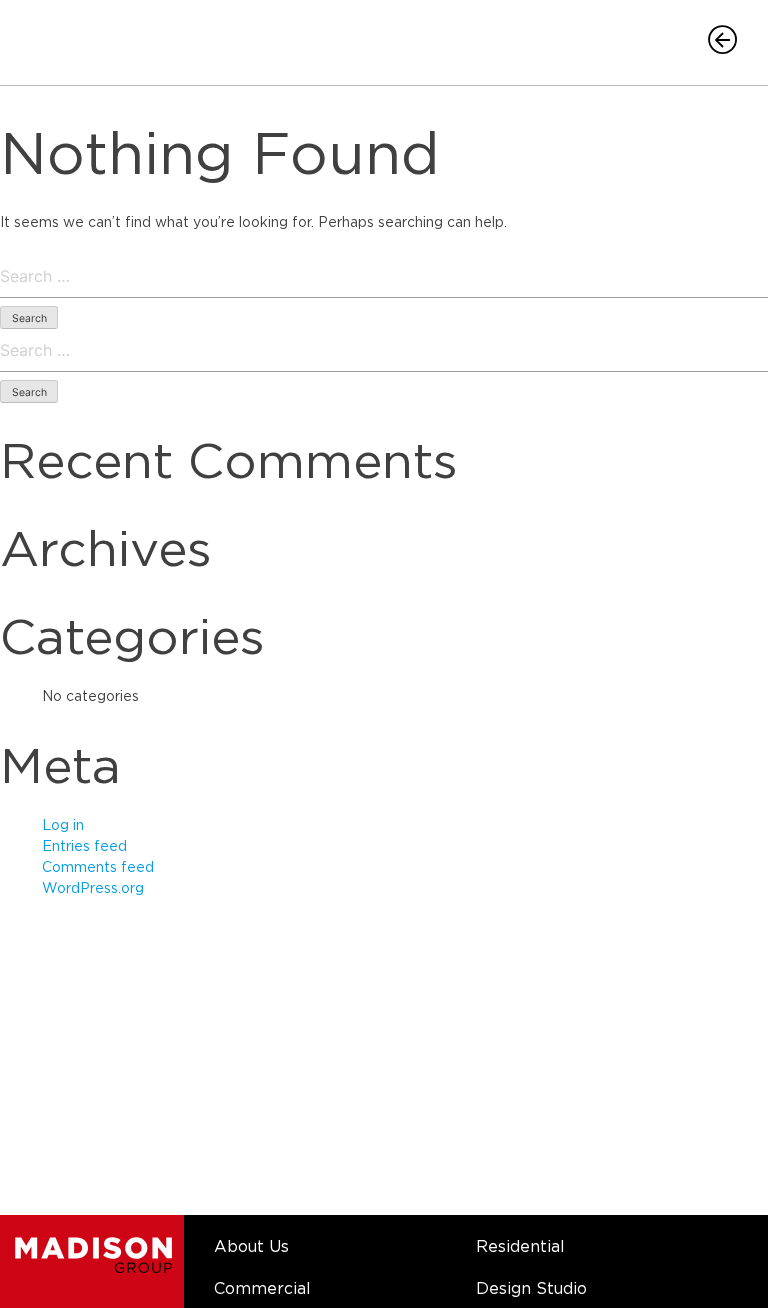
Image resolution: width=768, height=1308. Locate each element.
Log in (63, 826)
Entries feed (84, 847)
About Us (251, 1247)
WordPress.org (93, 889)
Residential (520, 1247)
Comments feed (98, 868)
